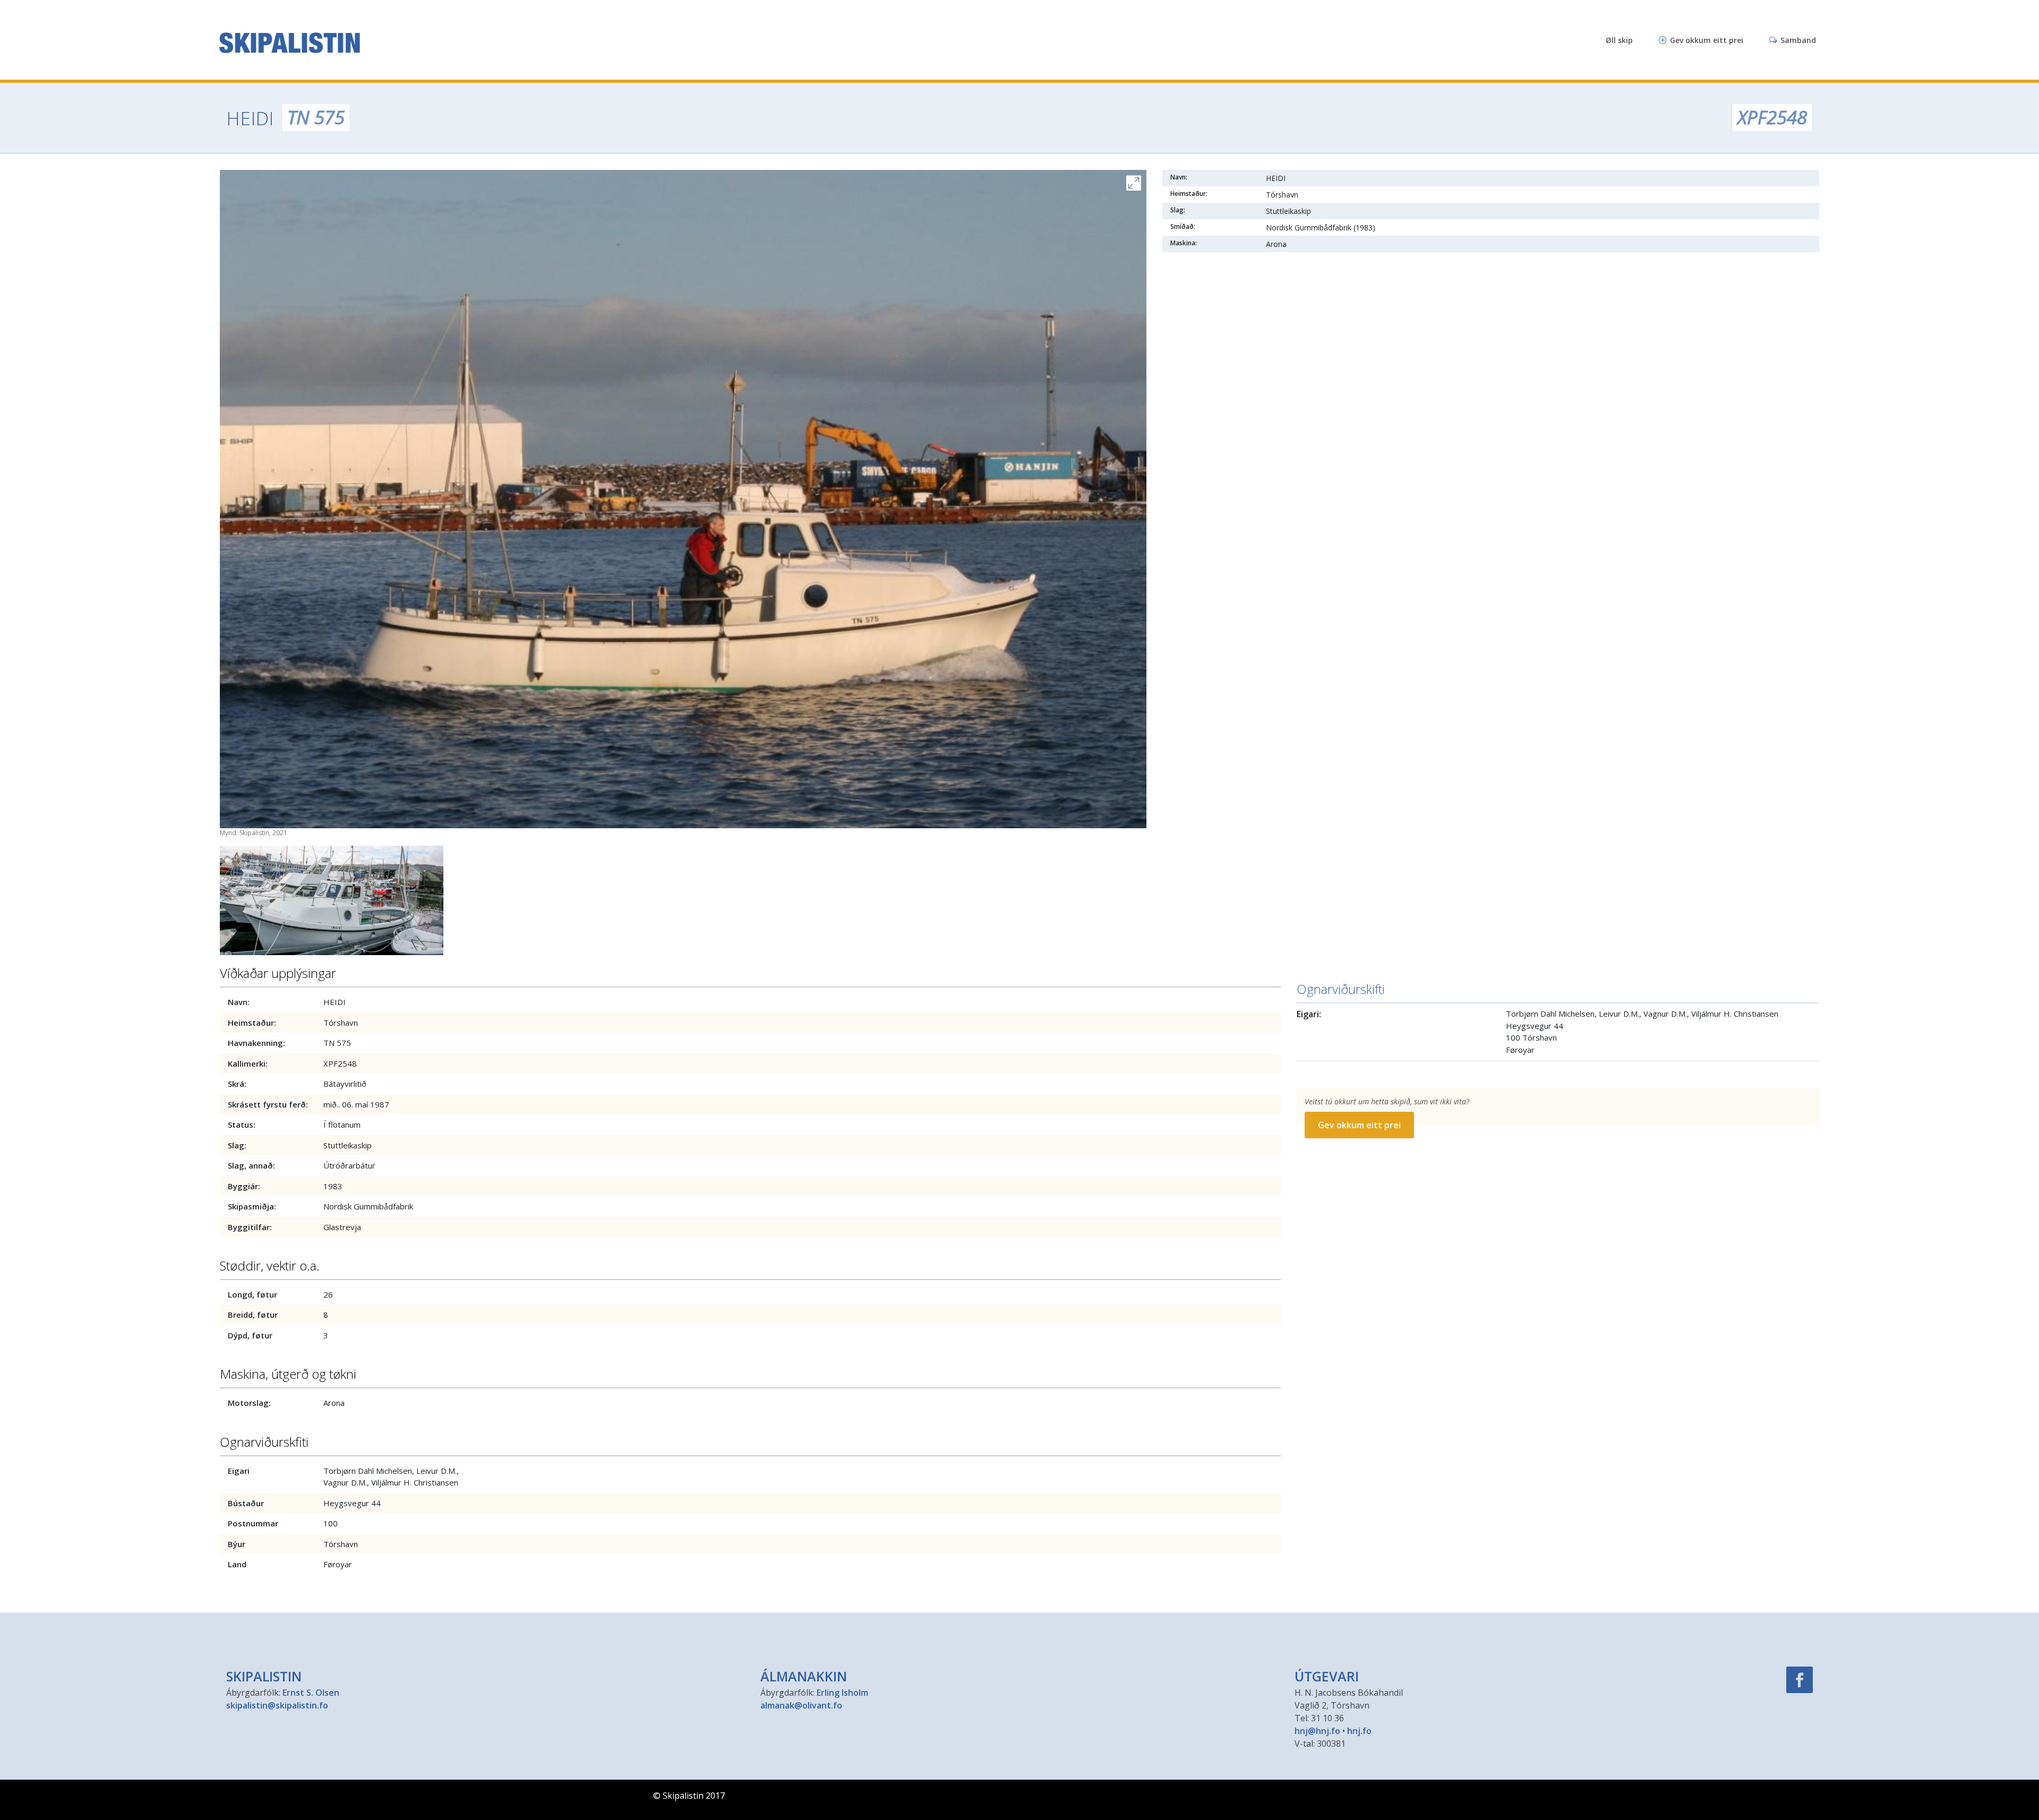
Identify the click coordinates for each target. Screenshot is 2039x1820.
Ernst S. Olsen (311, 1693)
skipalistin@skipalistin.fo (277, 1705)
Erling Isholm (842, 1693)
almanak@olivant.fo (801, 1705)
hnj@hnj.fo (1317, 1731)
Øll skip (1619, 40)
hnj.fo (1359, 1731)
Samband (1797, 40)
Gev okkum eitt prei (1706, 40)
